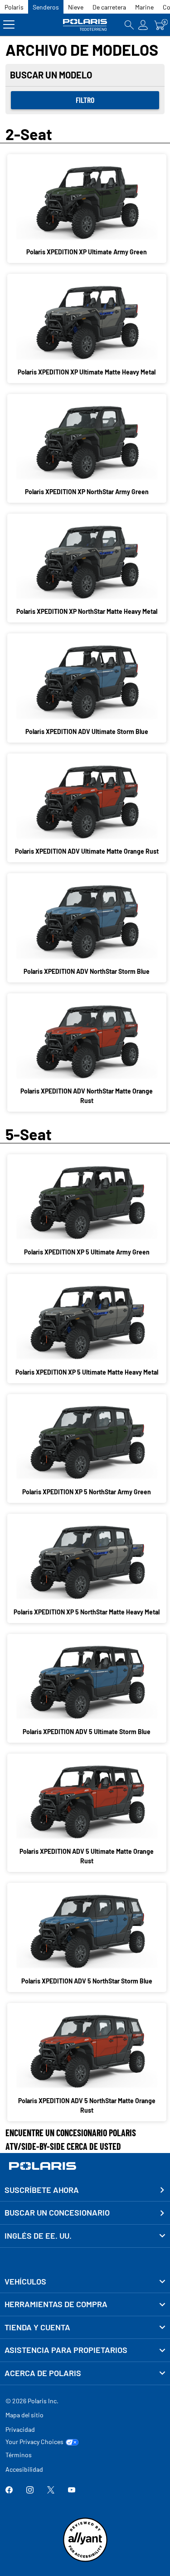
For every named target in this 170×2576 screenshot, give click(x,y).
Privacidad (20, 2429)
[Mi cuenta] (143, 25)
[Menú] (9, 25)
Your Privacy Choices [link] (34, 2442)
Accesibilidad (24, 2469)
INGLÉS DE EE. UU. (38, 2236)
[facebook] (9, 2491)
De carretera (109, 7)
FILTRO (85, 100)
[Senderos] (85, 25)
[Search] (129, 25)
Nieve (76, 7)
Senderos (46, 7)
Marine (144, 7)
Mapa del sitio (24, 2415)
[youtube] (72, 2491)
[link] (85, 2282)
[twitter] (51, 2491)
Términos (19, 2455)
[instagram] (30, 2491)
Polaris (14, 7)
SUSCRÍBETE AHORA (42, 2190)
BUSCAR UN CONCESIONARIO (57, 2212)
